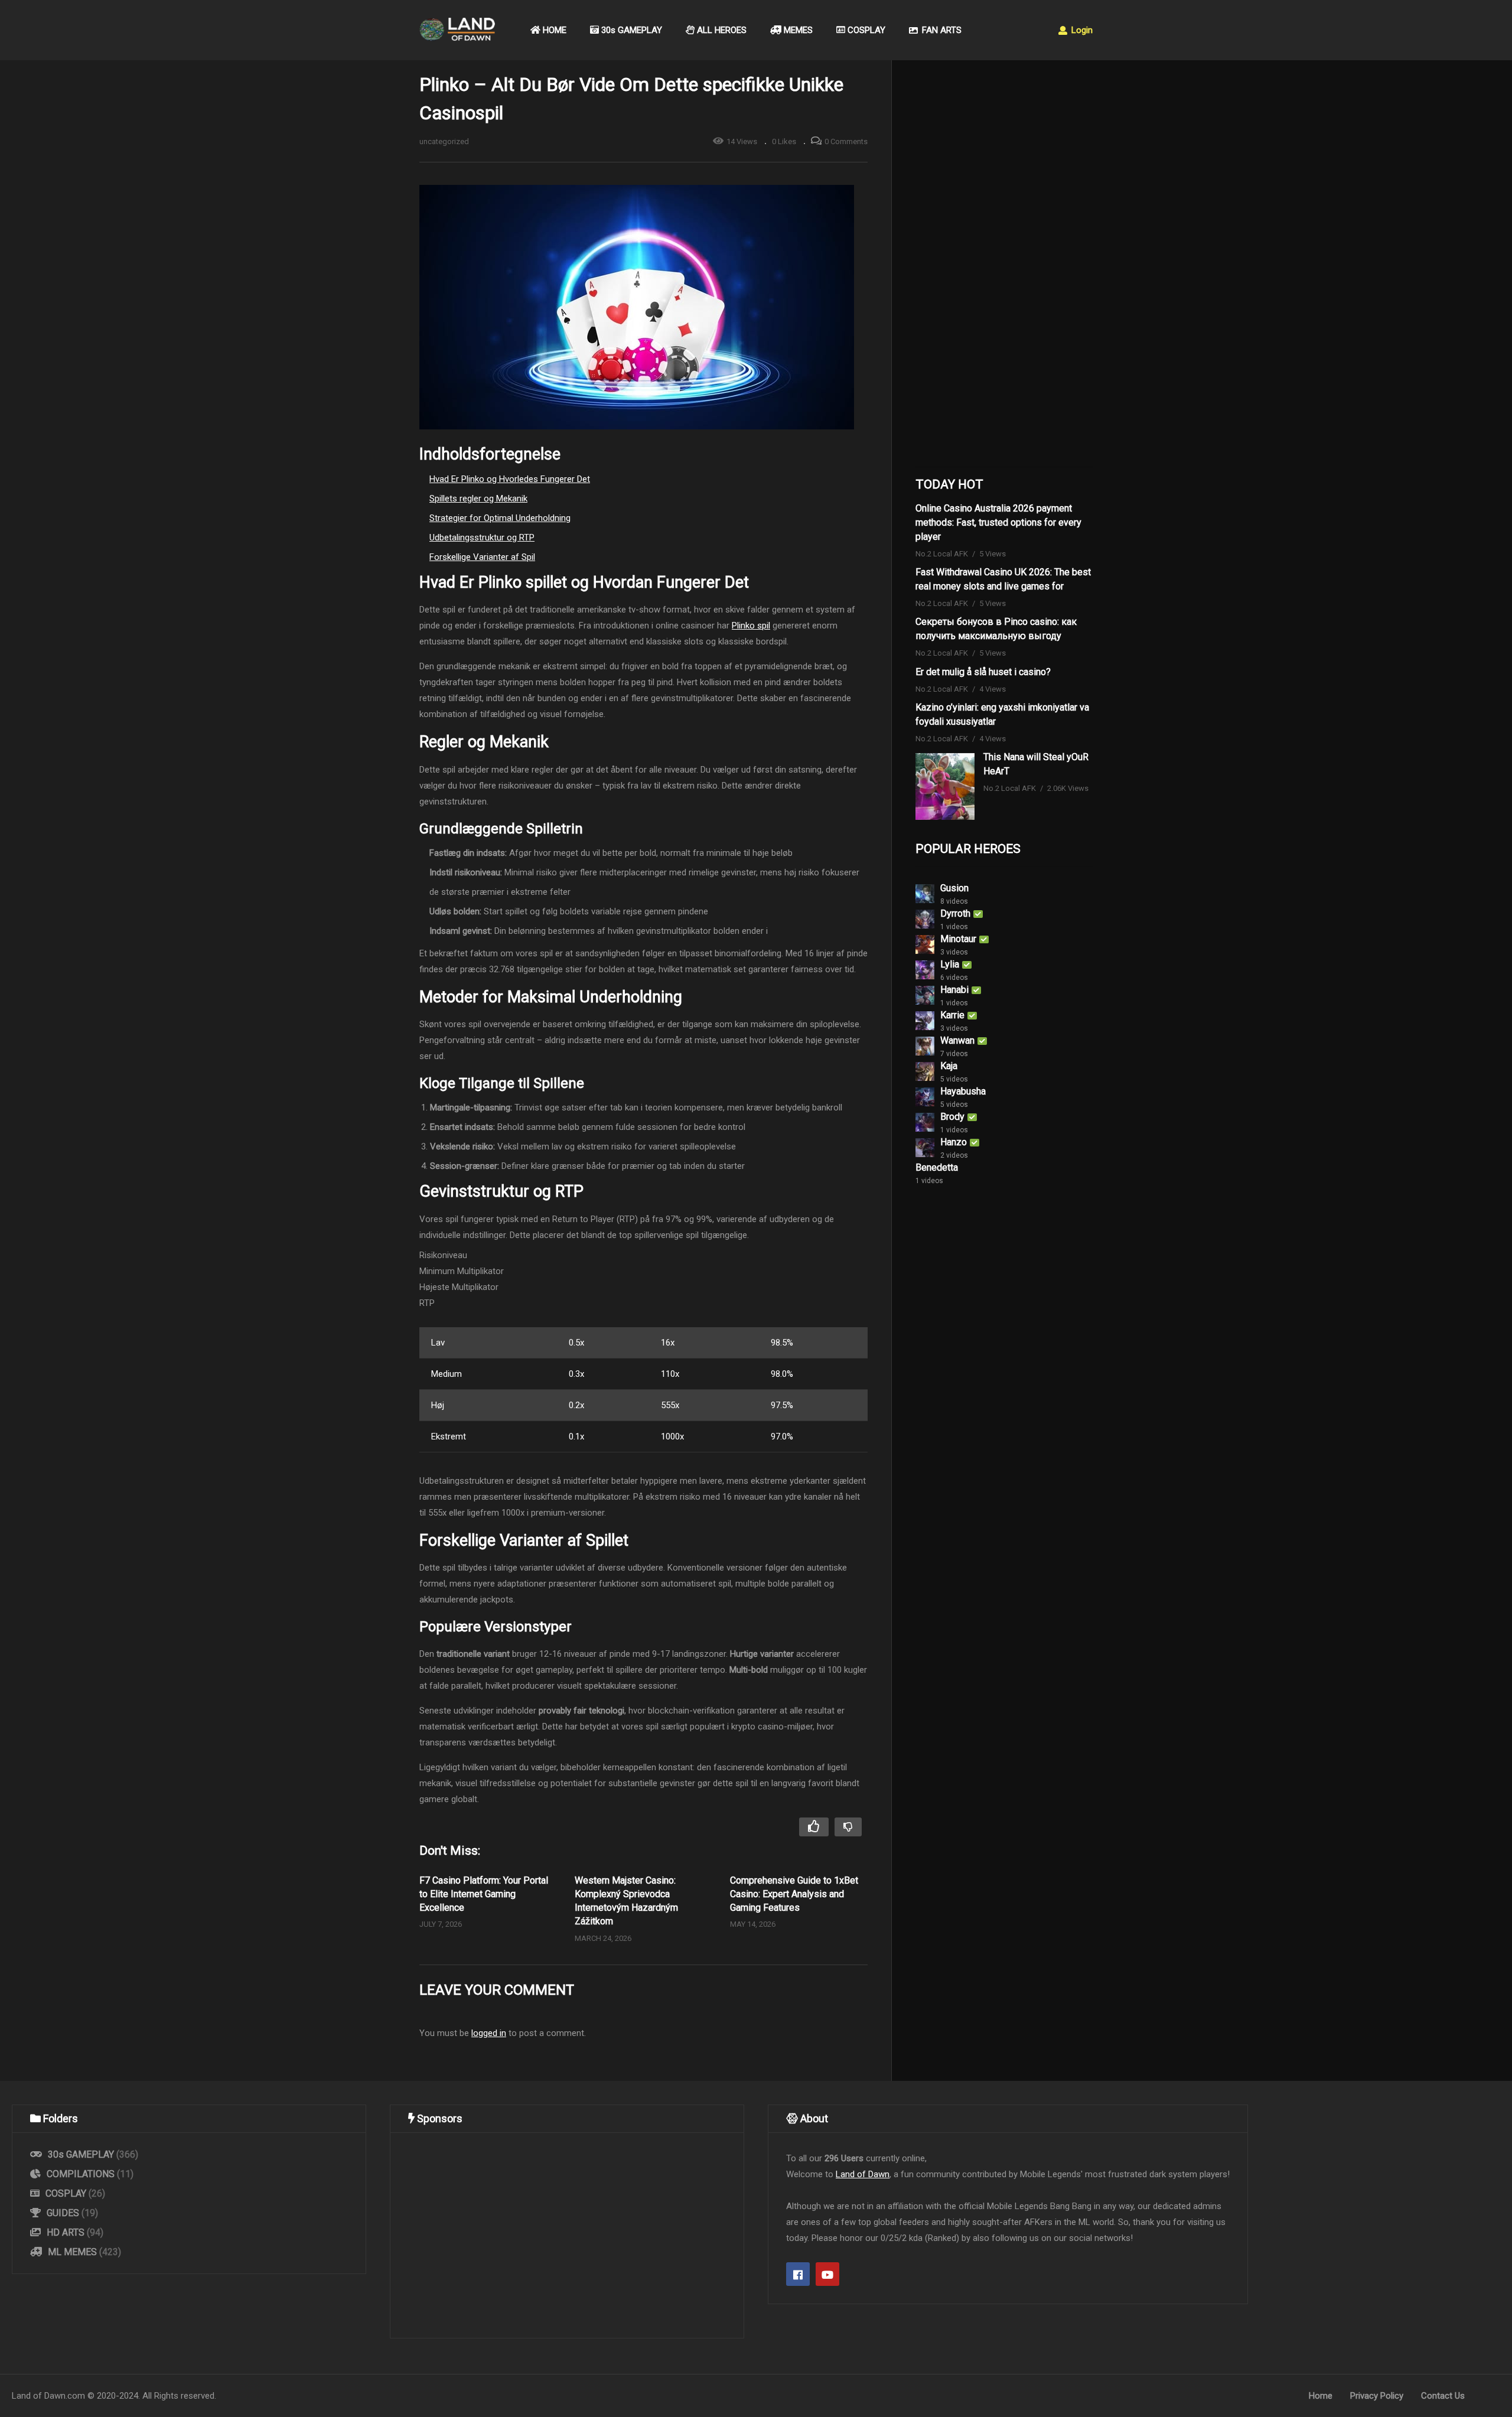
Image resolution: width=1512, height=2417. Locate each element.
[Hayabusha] (925, 1097)
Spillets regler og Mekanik (478, 499)
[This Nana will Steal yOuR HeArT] (945, 786)
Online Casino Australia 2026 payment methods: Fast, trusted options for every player (998, 522)
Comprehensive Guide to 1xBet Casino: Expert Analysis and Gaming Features (794, 1894)
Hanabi (954, 990)
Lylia (950, 964)
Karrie (952, 1015)
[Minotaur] (925, 944)
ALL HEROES (721, 30)
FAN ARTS (941, 30)
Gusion (954, 888)
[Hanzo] (925, 1148)
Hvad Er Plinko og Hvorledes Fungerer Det (510, 479)
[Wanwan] (925, 1046)
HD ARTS (66, 2232)
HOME (553, 30)
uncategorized (444, 141)
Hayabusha (963, 1091)
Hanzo (954, 1142)
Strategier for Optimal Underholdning (500, 518)
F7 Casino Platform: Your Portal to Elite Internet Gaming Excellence (484, 1894)
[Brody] (925, 1122)
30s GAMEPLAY (630, 30)
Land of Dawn (863, 2174)
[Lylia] (925, 970)
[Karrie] (925, 1021)
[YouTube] (827, 2274)
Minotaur (958, 939)
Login (1081, 30)
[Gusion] (925, 894)
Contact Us (1443, 2396)
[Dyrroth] (925, 919)
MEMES (797, 30)
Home (1321, 2396)
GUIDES (63, 2213)
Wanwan (957, 1040)
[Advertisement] (1004, 266)
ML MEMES (72, 2252)
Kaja (949, 1066)
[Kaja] (925, 1071)
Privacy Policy (1377, 2396)
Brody (952, 1117)
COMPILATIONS (81, 2174)
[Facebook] (798, 2274)
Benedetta (937, 1167)
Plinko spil (751, 626)
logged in (489, 2033)
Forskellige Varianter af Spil (482, 557)
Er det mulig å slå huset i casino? (983, 672)
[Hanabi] (925, 995)
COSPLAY (865, 30)
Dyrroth (955, 913)
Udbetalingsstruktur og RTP (482, 538)
